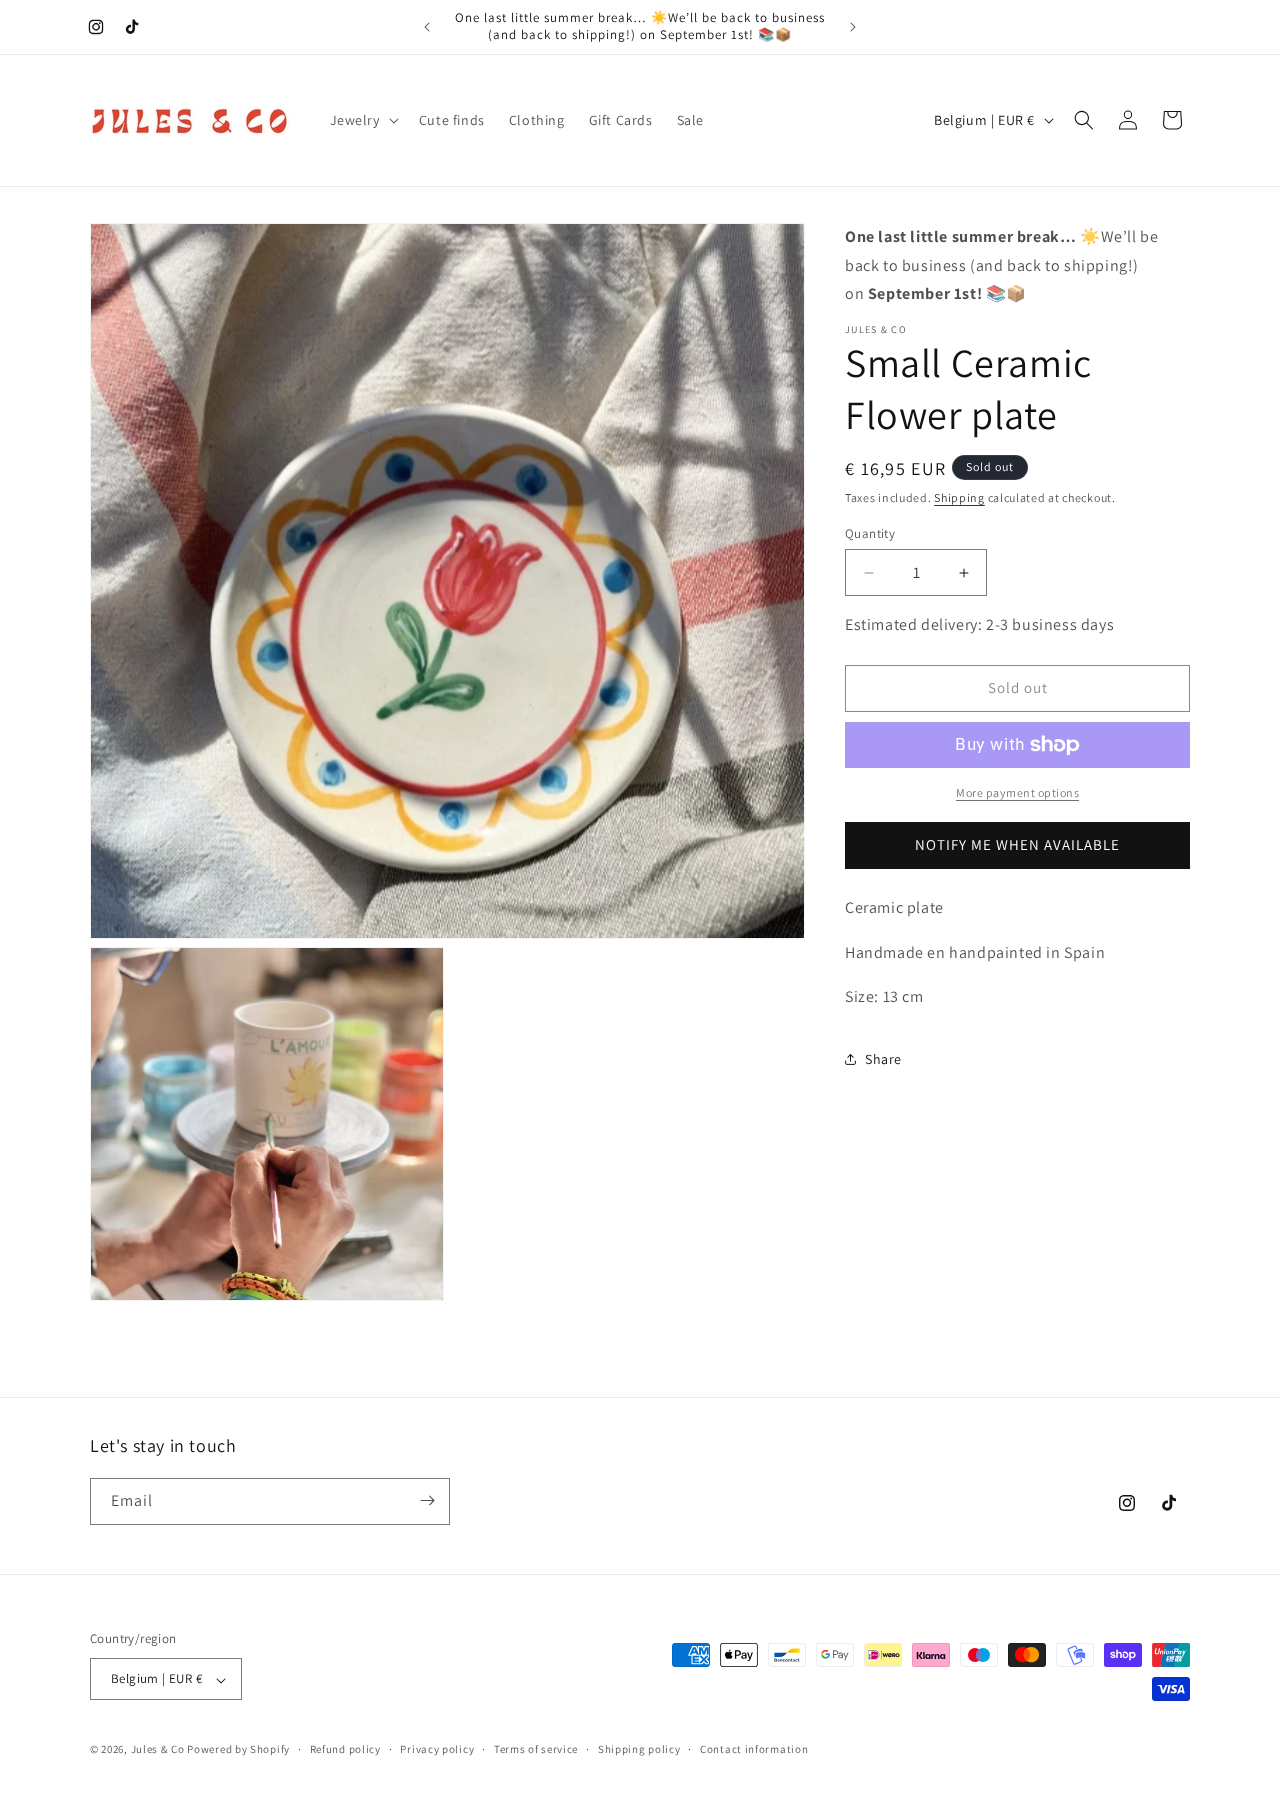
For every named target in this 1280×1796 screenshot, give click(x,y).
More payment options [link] (1017, 792)
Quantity (870, 533)
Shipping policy (639, 1749)
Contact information (754, 1749)
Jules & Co (158, 1750)
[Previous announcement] (427, 27)
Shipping (959, 497)
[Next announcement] (853, 27)
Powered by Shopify (238, 1750)
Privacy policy (437, 1749)
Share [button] (883, 1059)
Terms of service (536, 1749)
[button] (362, 120)
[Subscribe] (427, 1500)
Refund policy (345, 1749)
